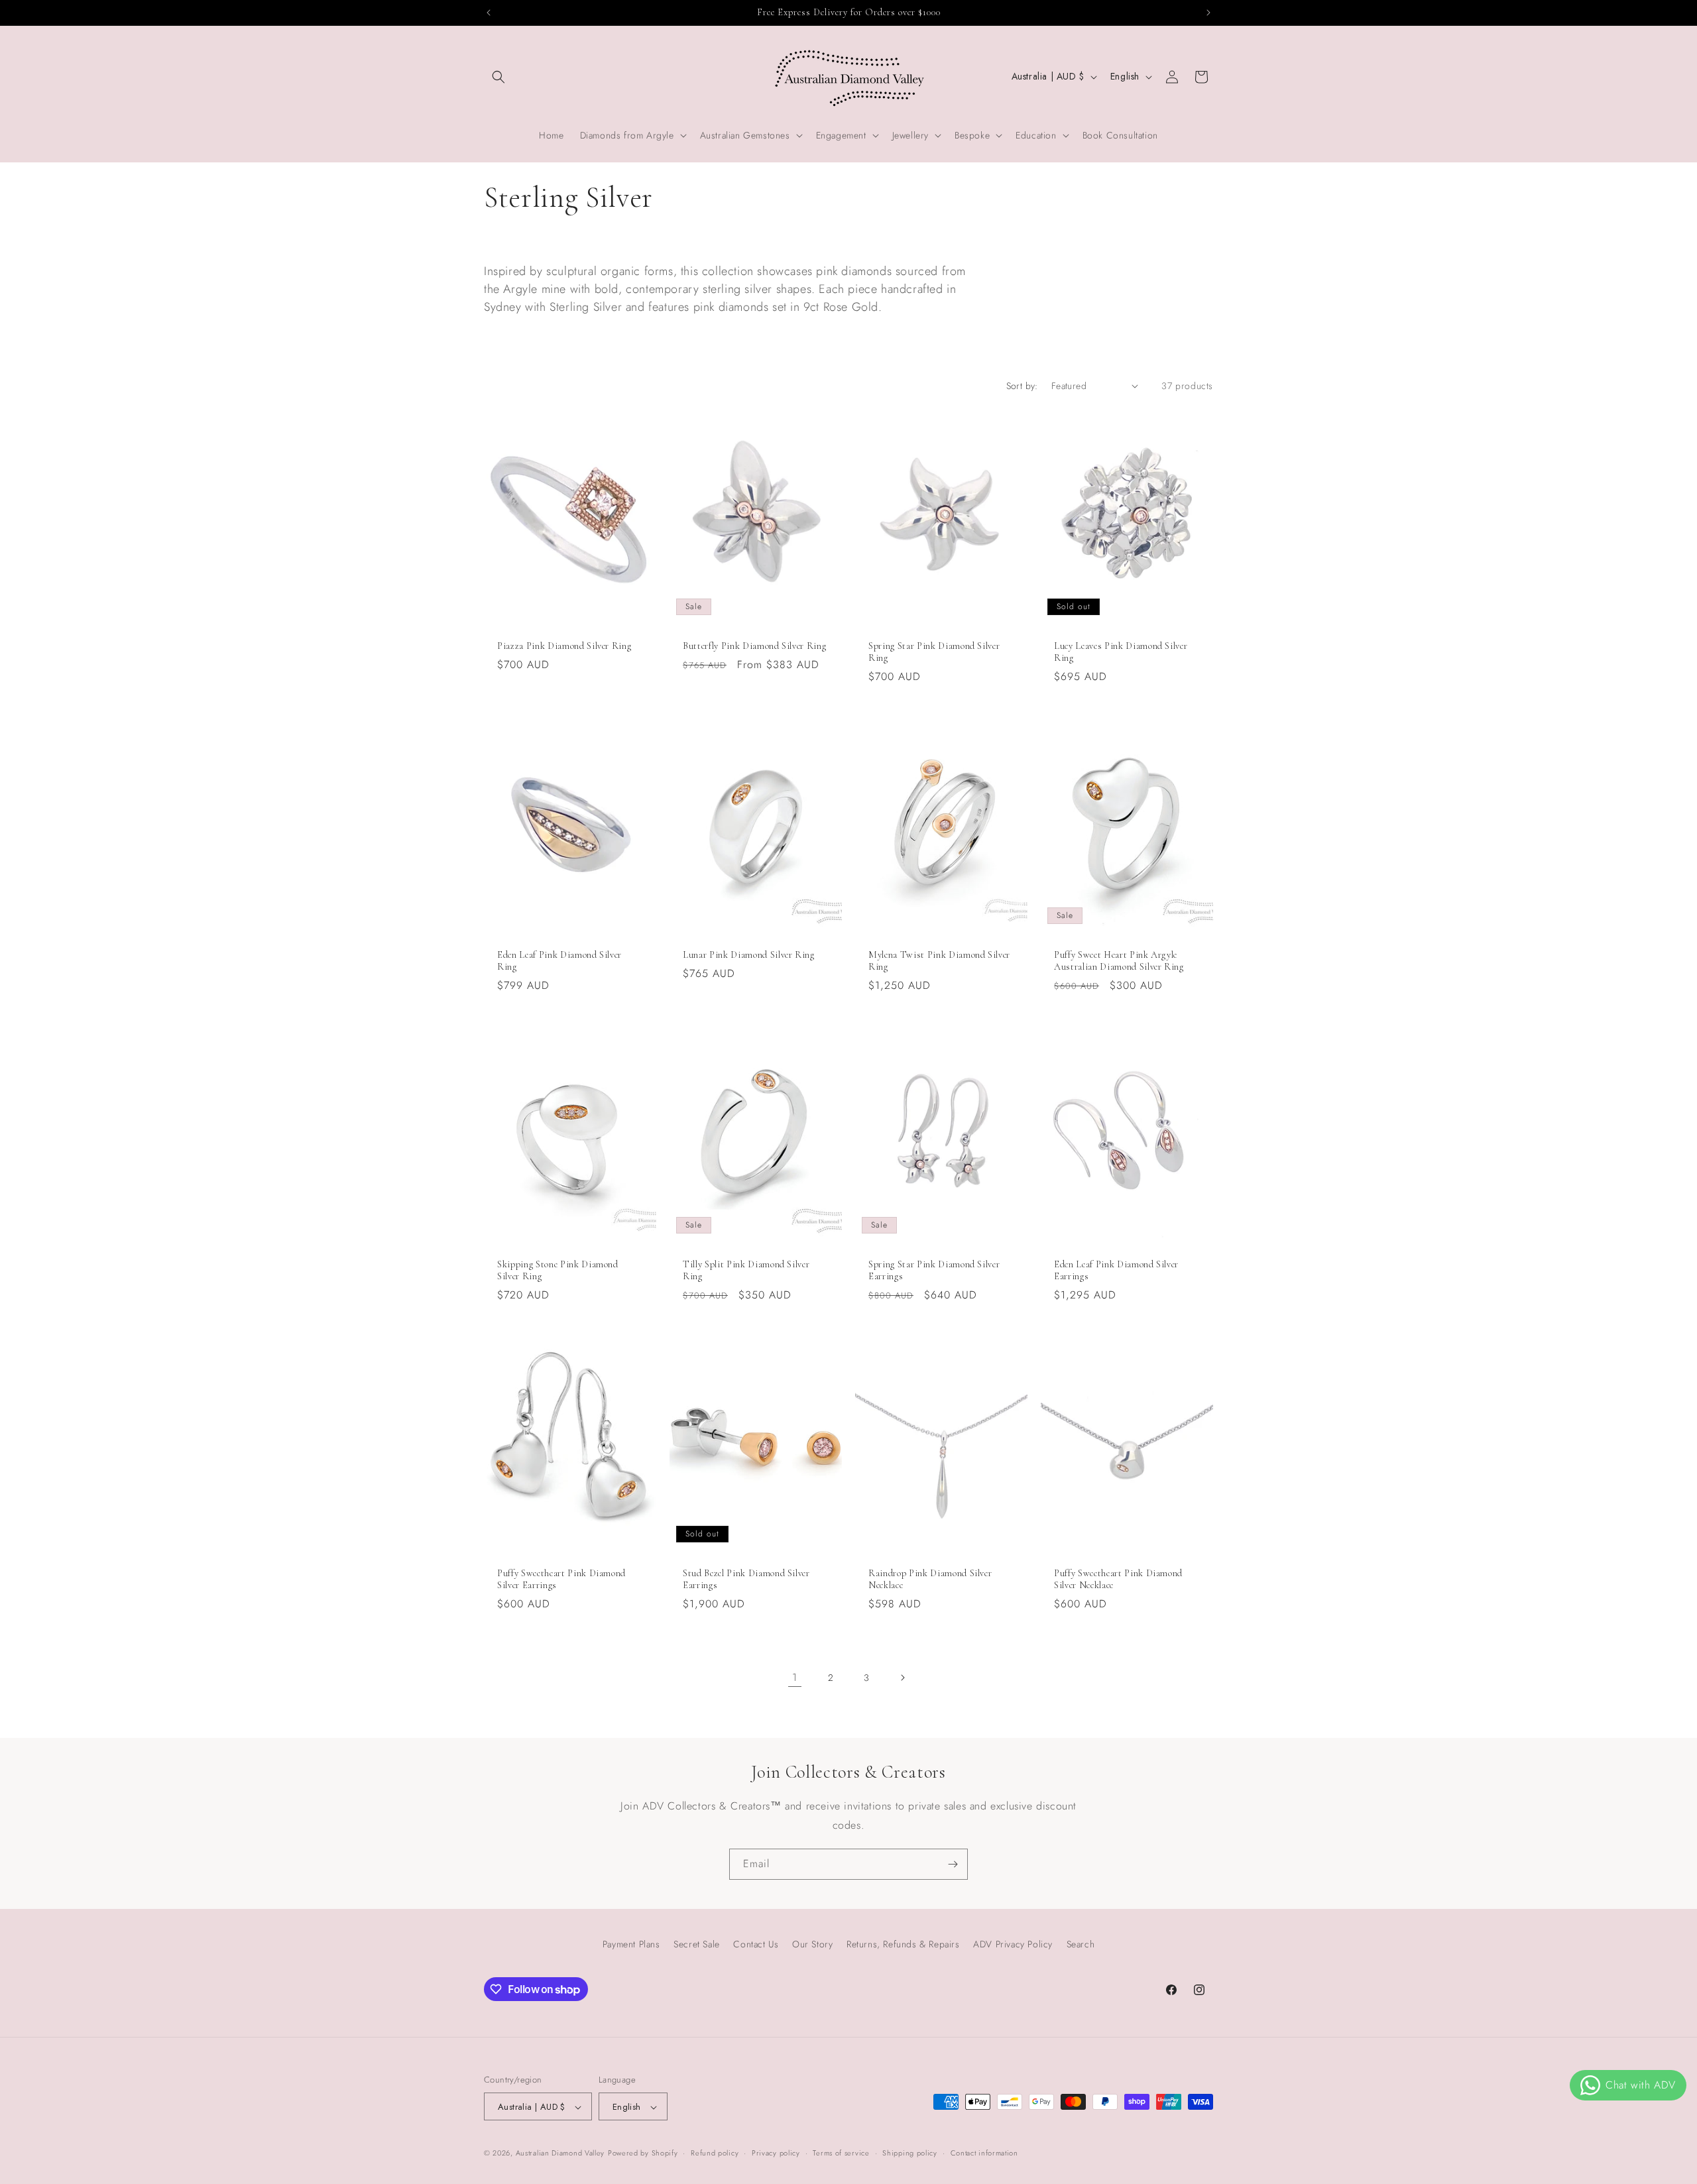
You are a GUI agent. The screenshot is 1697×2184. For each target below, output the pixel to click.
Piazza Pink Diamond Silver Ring (564, 646)
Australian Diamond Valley (560, 2154)
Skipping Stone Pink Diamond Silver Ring (558, 1270)
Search (1081, 1944)
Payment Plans (631, 1944)
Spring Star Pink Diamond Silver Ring (934, 652)
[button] (498, 77)
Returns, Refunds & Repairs (903, 1944)
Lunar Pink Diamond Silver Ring (749, 955)
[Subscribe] (953, 1864)
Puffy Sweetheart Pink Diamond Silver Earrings (561, 1579)
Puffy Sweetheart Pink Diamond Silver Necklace (1118, 1579)
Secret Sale (697, 1944)
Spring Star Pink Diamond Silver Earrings (934, 1270)
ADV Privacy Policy (1013, 1944)
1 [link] (795, 1677)
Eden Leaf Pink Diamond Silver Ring (559, 961)
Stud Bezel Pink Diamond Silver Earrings (746, 1579)
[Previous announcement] (489, 13)
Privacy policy (776, 2153)
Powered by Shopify (643, 2154)
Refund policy (715, 2153)
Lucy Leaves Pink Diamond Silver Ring (1121, 652)
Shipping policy (910, 2153)
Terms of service (841, 2153)
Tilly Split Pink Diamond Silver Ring (746, 1270)
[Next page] (902, 1678)
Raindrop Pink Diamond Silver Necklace (930, 1579)
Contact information (984, 2153)
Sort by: (1022, 386)
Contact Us (756, 1944)
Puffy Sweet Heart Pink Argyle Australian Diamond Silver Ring (1119, 961)
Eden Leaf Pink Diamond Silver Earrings (1116, 1270)
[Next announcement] (1208, 13)
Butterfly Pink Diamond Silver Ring (754, 646)
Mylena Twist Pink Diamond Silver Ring (939, 961)
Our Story (812, 1944)
